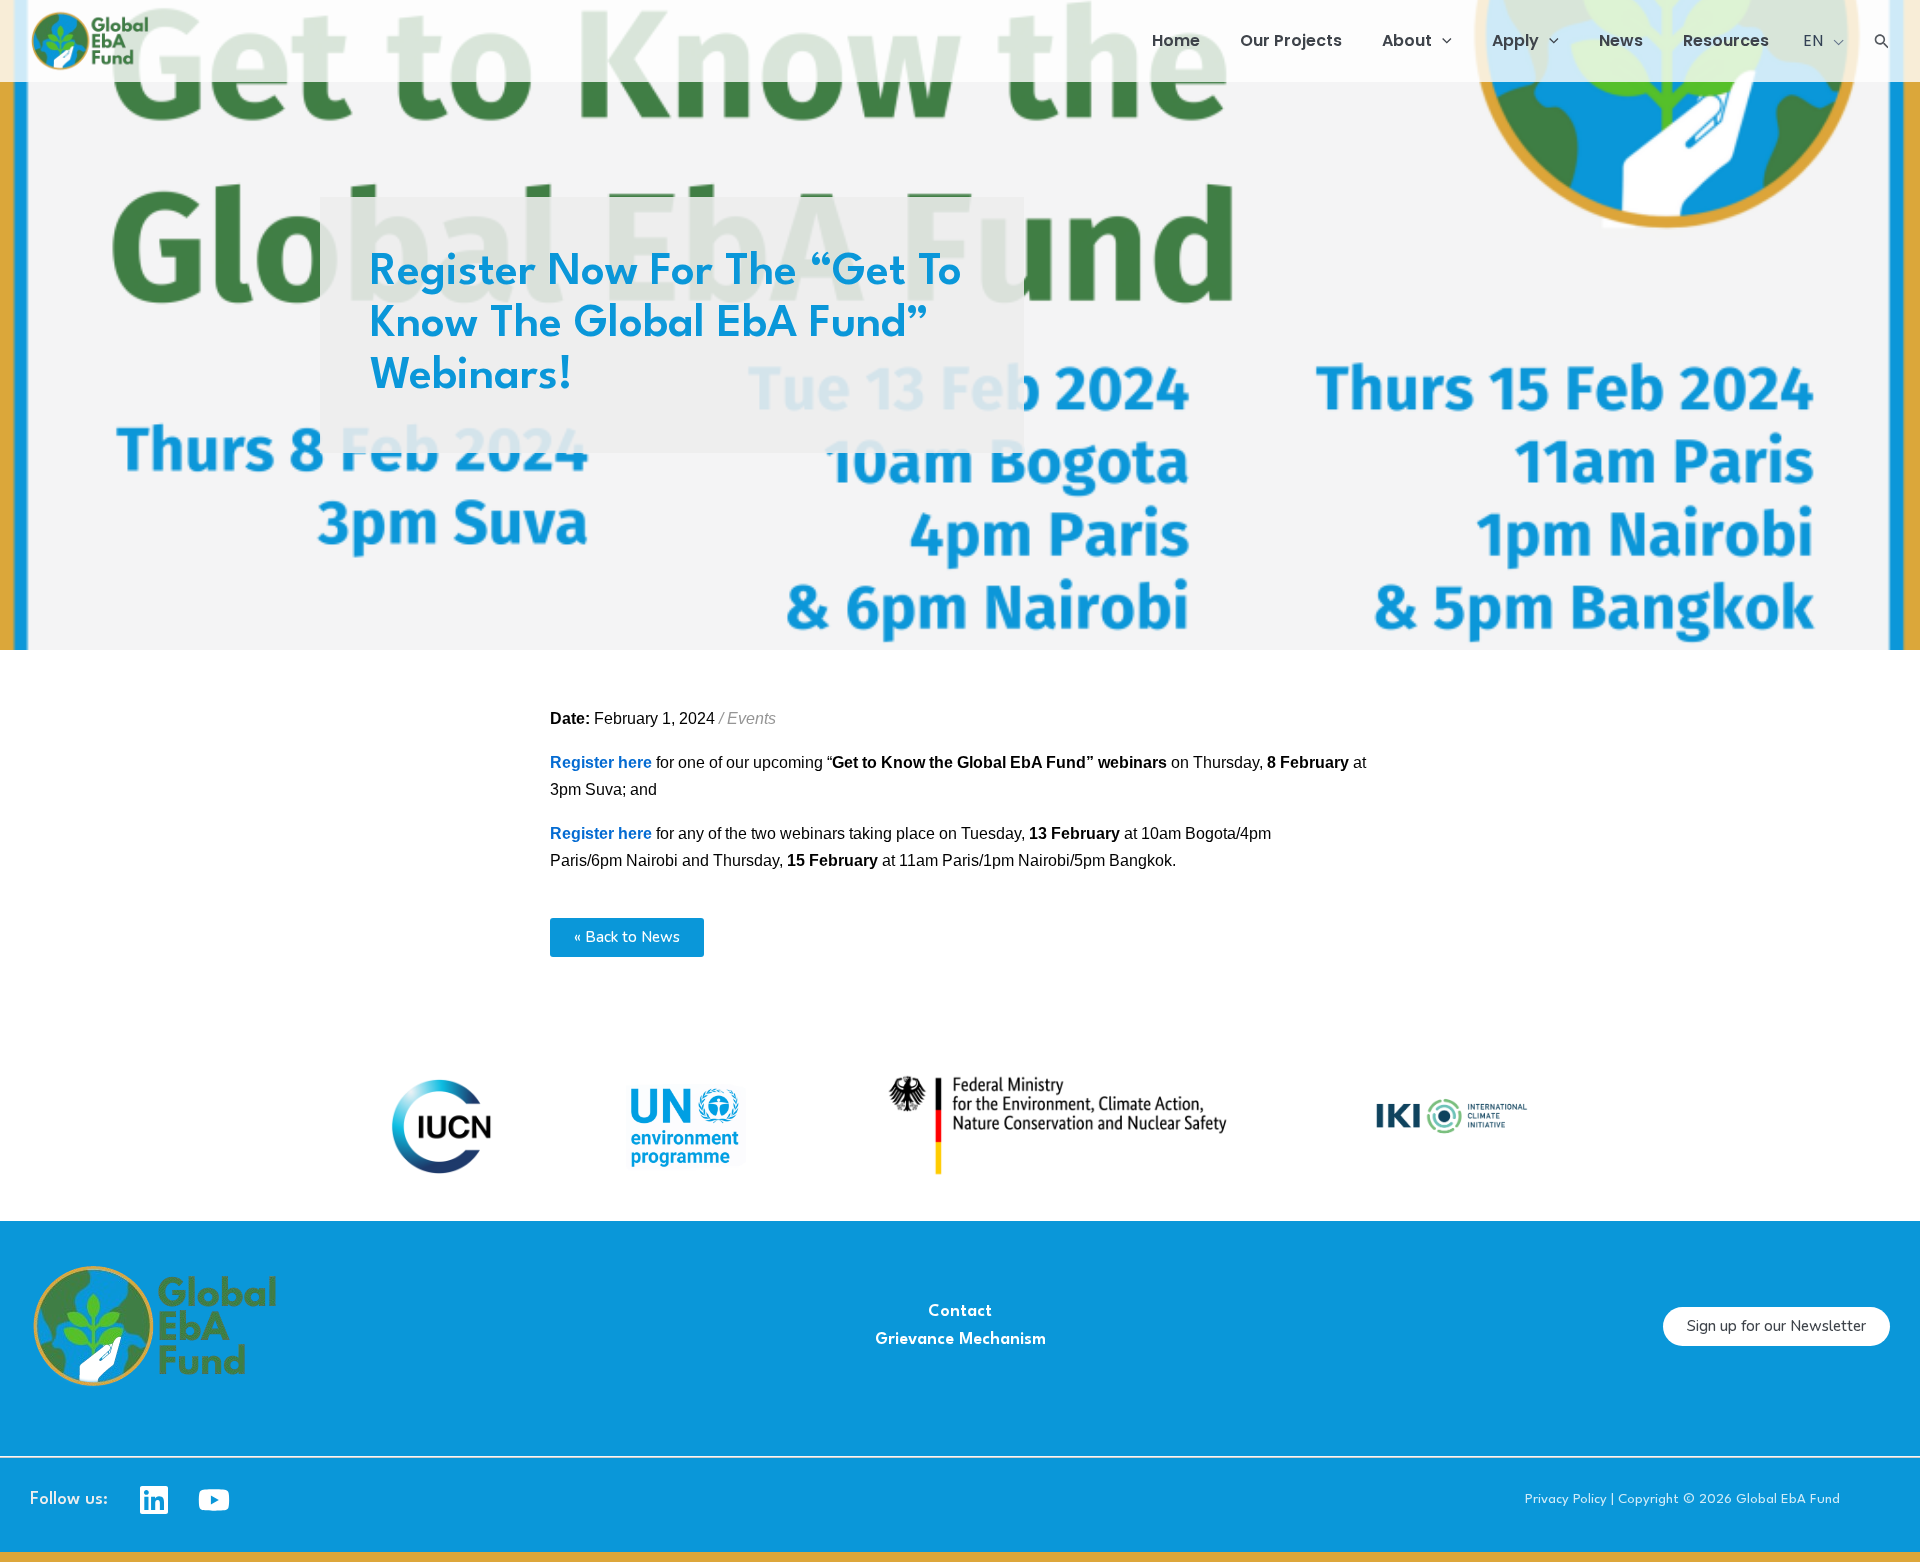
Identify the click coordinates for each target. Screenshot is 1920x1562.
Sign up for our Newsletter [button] (1776, 1326)
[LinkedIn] (154, 1500)
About (1407, 40)
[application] (1442, 41)
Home (1176, 40)
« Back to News (627, 937)
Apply (1515, 40)
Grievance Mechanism (960, 1340)
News (1621, 40)
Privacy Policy (1566, 1499)
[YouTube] (214, 1500)
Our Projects (1291, 40)
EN (1815, 40)
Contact (960, 1312)
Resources (1726, 40)
